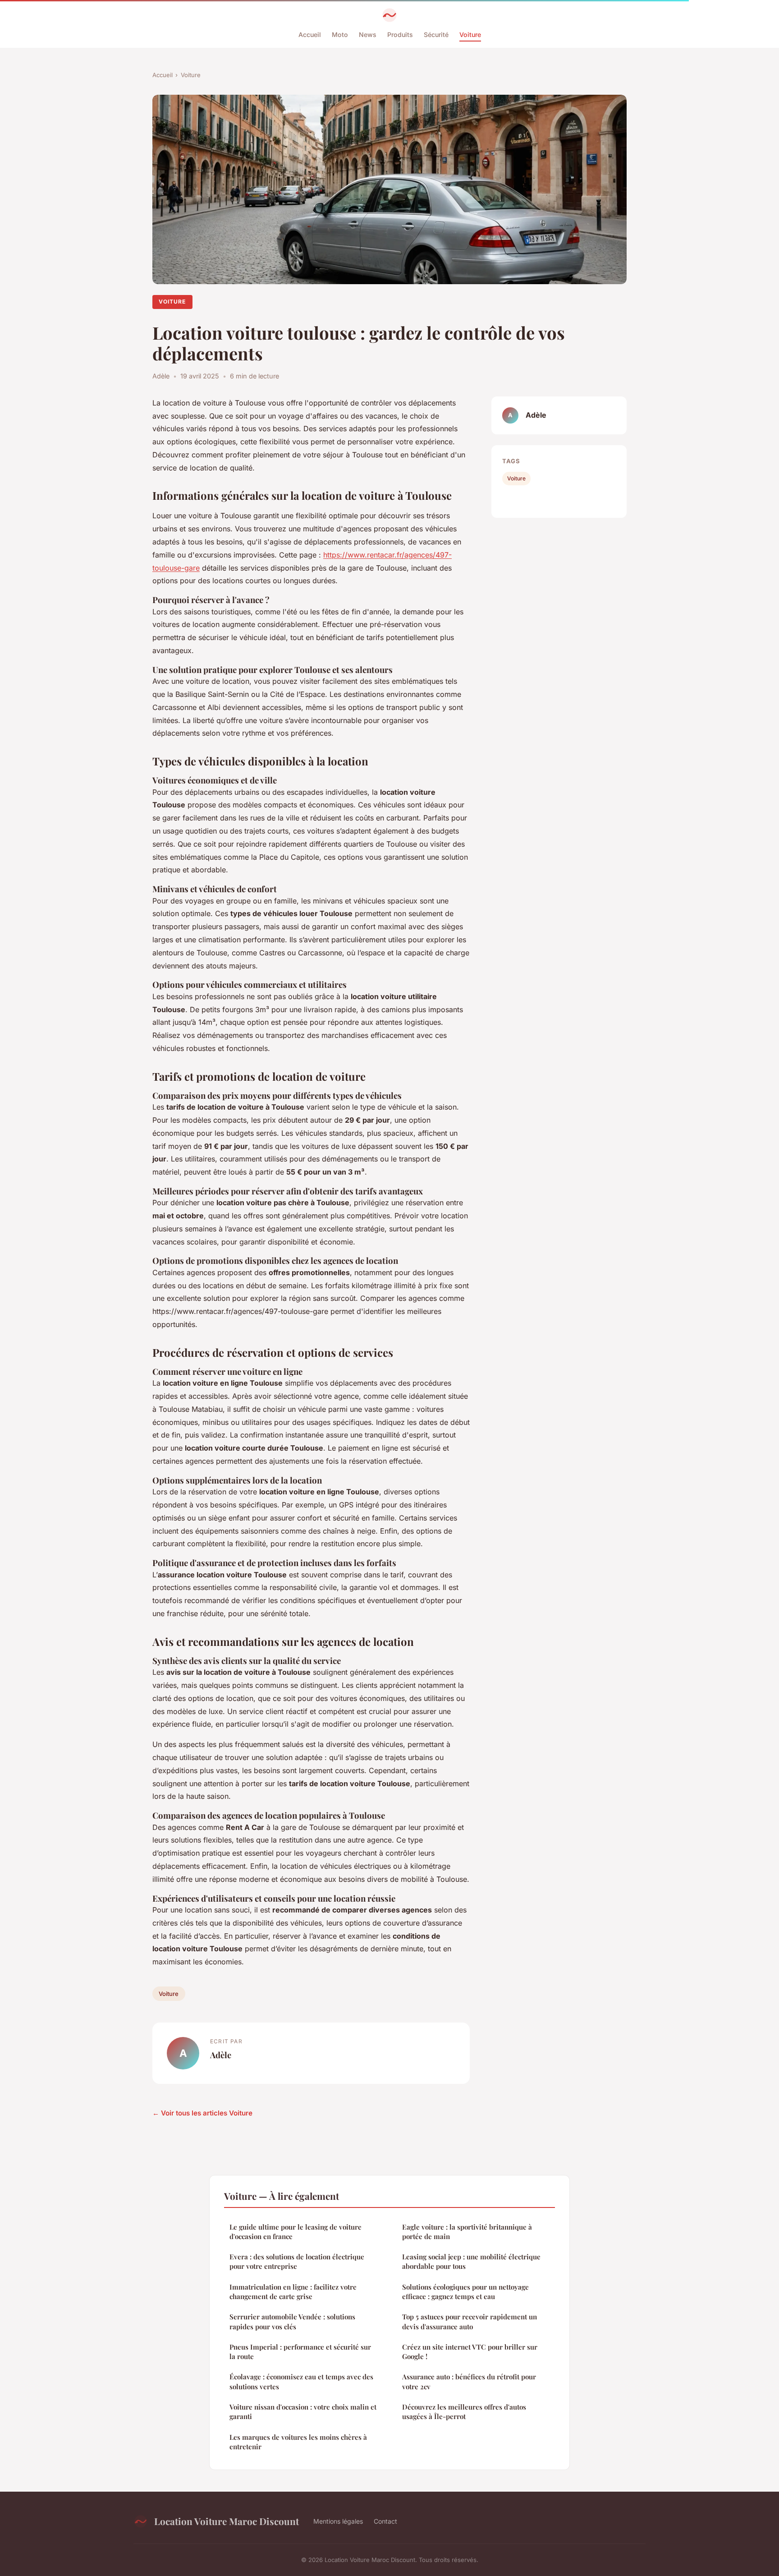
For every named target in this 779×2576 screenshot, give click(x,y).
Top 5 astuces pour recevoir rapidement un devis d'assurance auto (470, 2321)
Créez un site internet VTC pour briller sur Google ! (470, 2352)
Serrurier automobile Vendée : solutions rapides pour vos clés (292, 2321)
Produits (400, 35)
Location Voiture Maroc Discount (227, 2521)
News (368, 35)
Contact (385, 2521)
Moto (340, 35)
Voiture (470, 35)
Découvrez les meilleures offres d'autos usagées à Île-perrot (464, 2412)
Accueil (310, 35)
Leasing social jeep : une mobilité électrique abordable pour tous (471, 2261)
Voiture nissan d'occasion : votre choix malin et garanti (303, 2412)
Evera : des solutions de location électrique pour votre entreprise (297, 2261)
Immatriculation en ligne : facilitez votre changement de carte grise (293, 2292)
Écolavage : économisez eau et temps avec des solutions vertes (301, 2381)
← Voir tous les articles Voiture (202, 2113)
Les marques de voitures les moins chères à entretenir (298, 2442)
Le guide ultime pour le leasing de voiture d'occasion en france (296, 2232)
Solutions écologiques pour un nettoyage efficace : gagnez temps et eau (465, 2292)
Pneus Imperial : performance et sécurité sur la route (300, 2352)
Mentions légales (338, 2521)
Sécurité (436, 35)
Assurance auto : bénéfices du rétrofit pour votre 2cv (469, 2381)
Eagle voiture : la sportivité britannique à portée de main (467, 2232)
